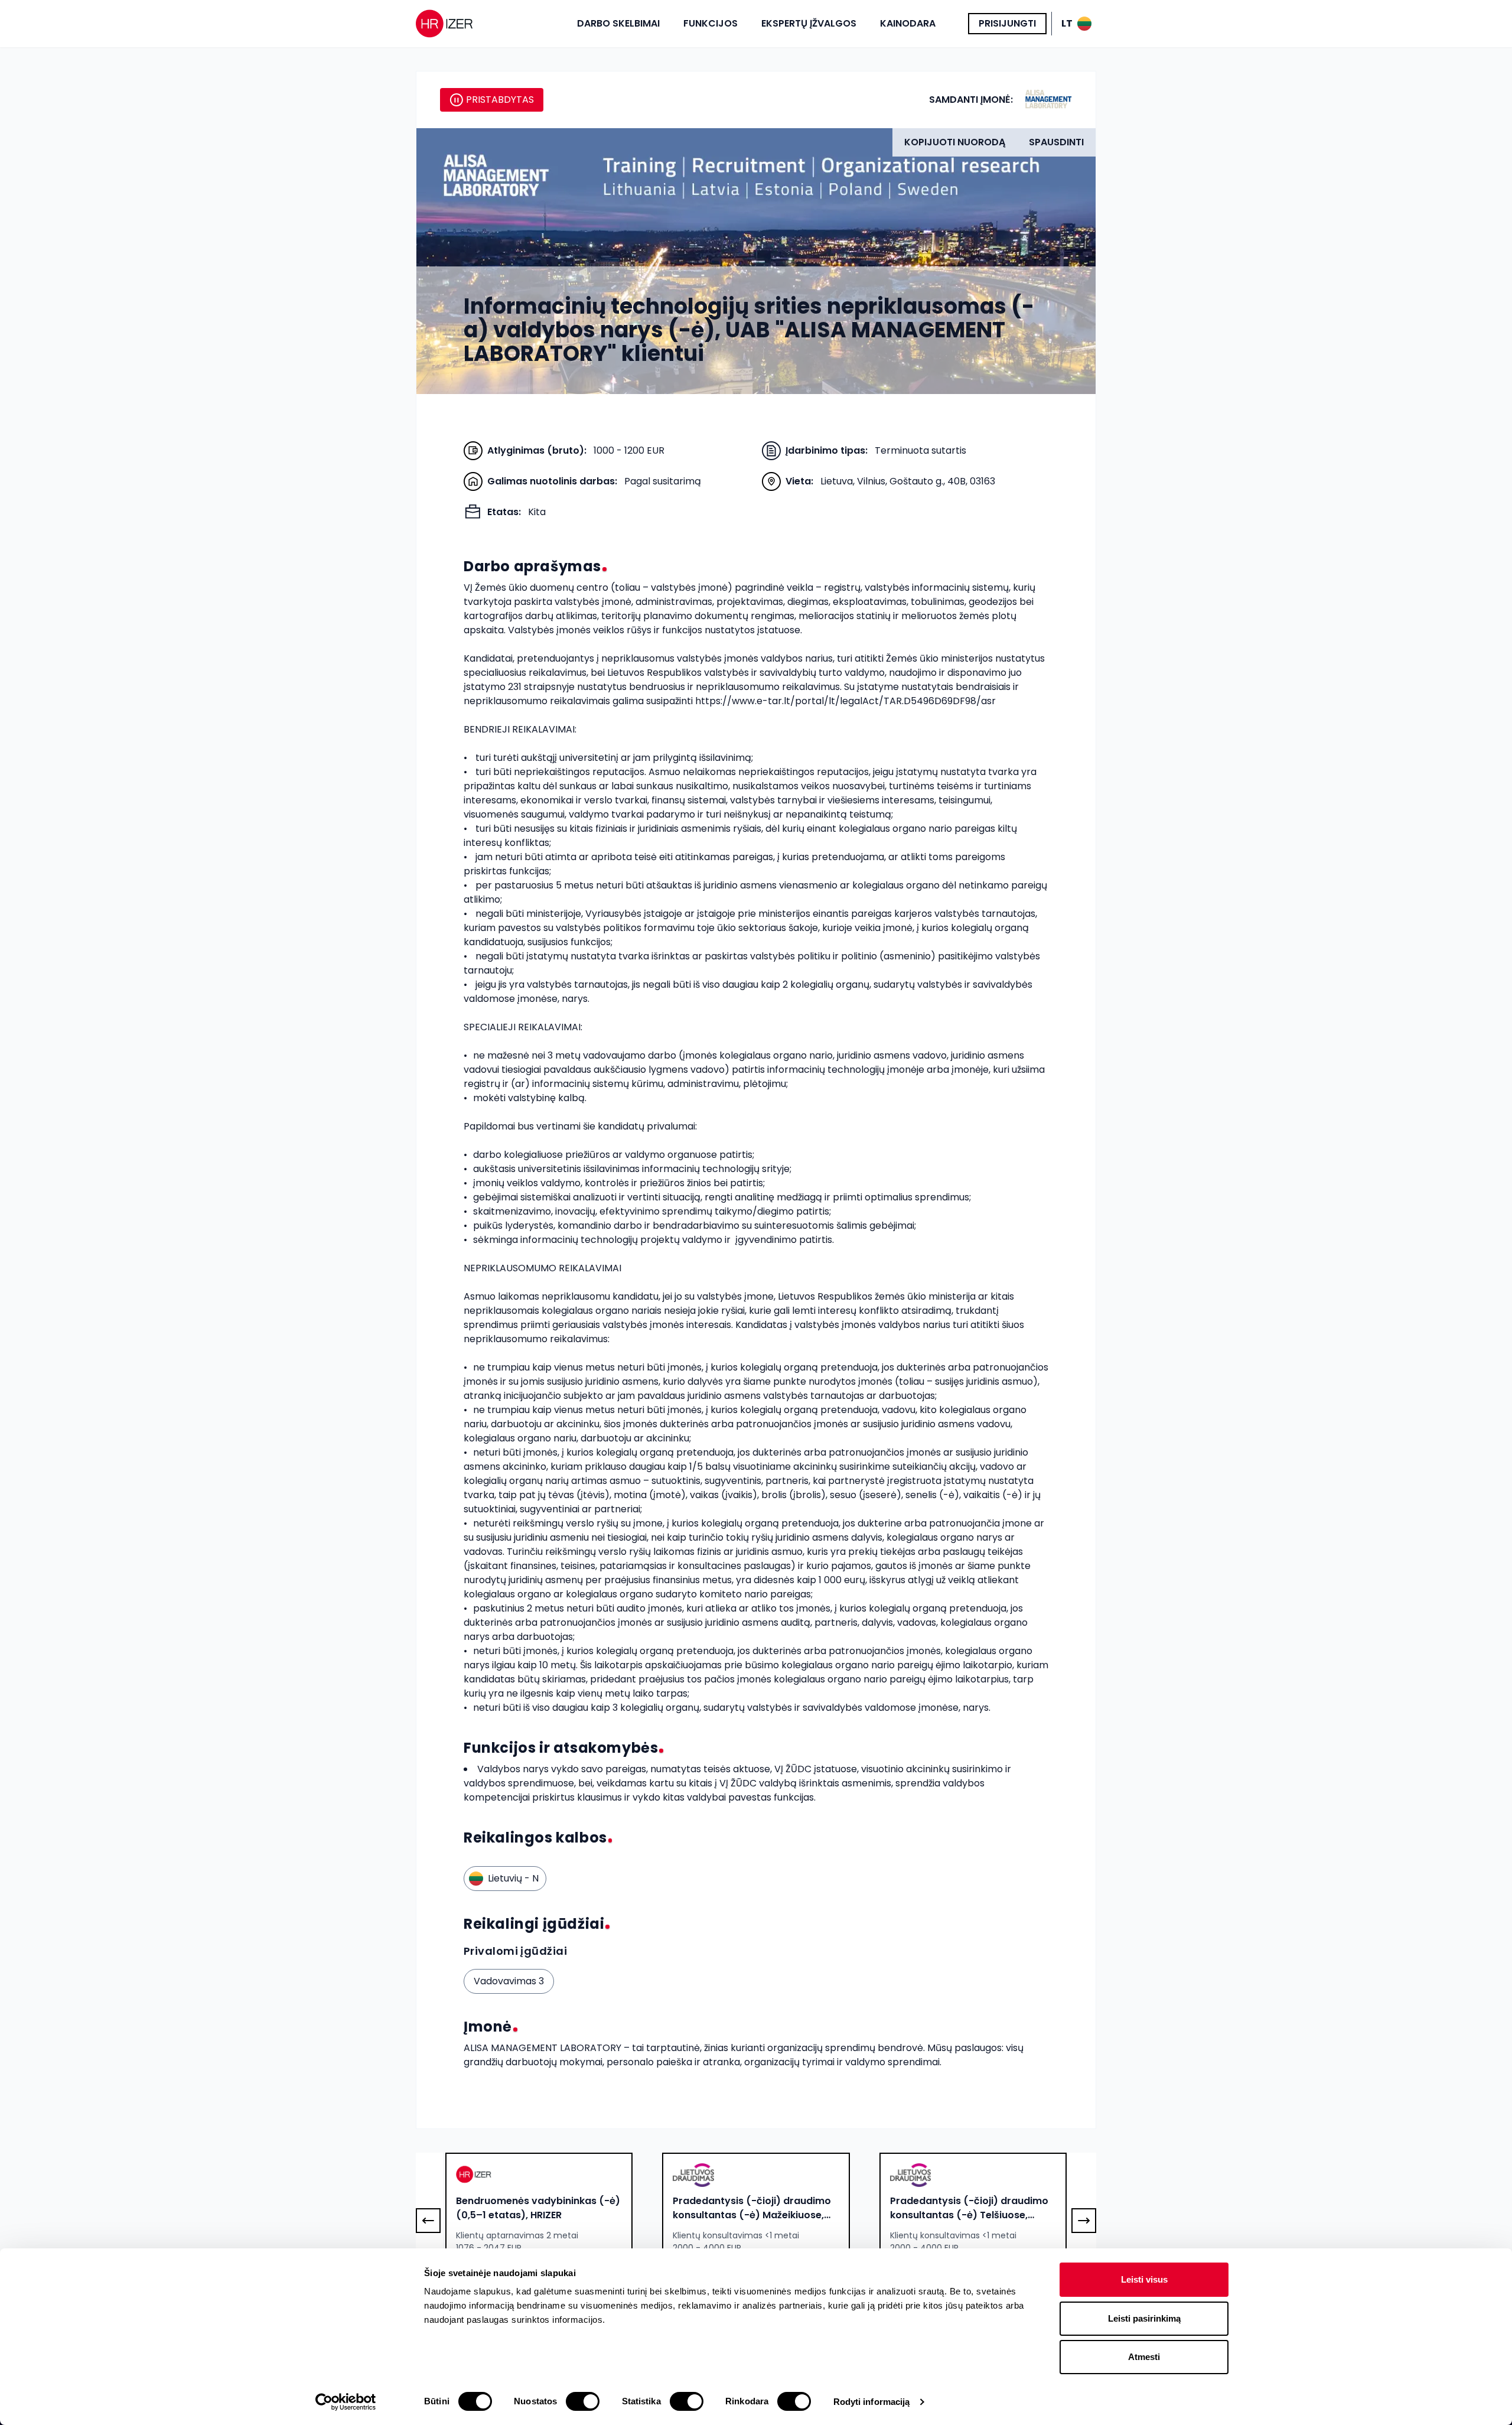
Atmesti (1144, 2357)
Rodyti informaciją (872, 2402)
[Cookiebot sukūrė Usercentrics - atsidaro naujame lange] (346, 2402)
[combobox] (539, 2208)
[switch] (583, 2401)
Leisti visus (1144, 2279)
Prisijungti (1007, 23)
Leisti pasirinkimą (1144, 2318)
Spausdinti (1056, 142)
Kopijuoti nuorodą (955, 142)
